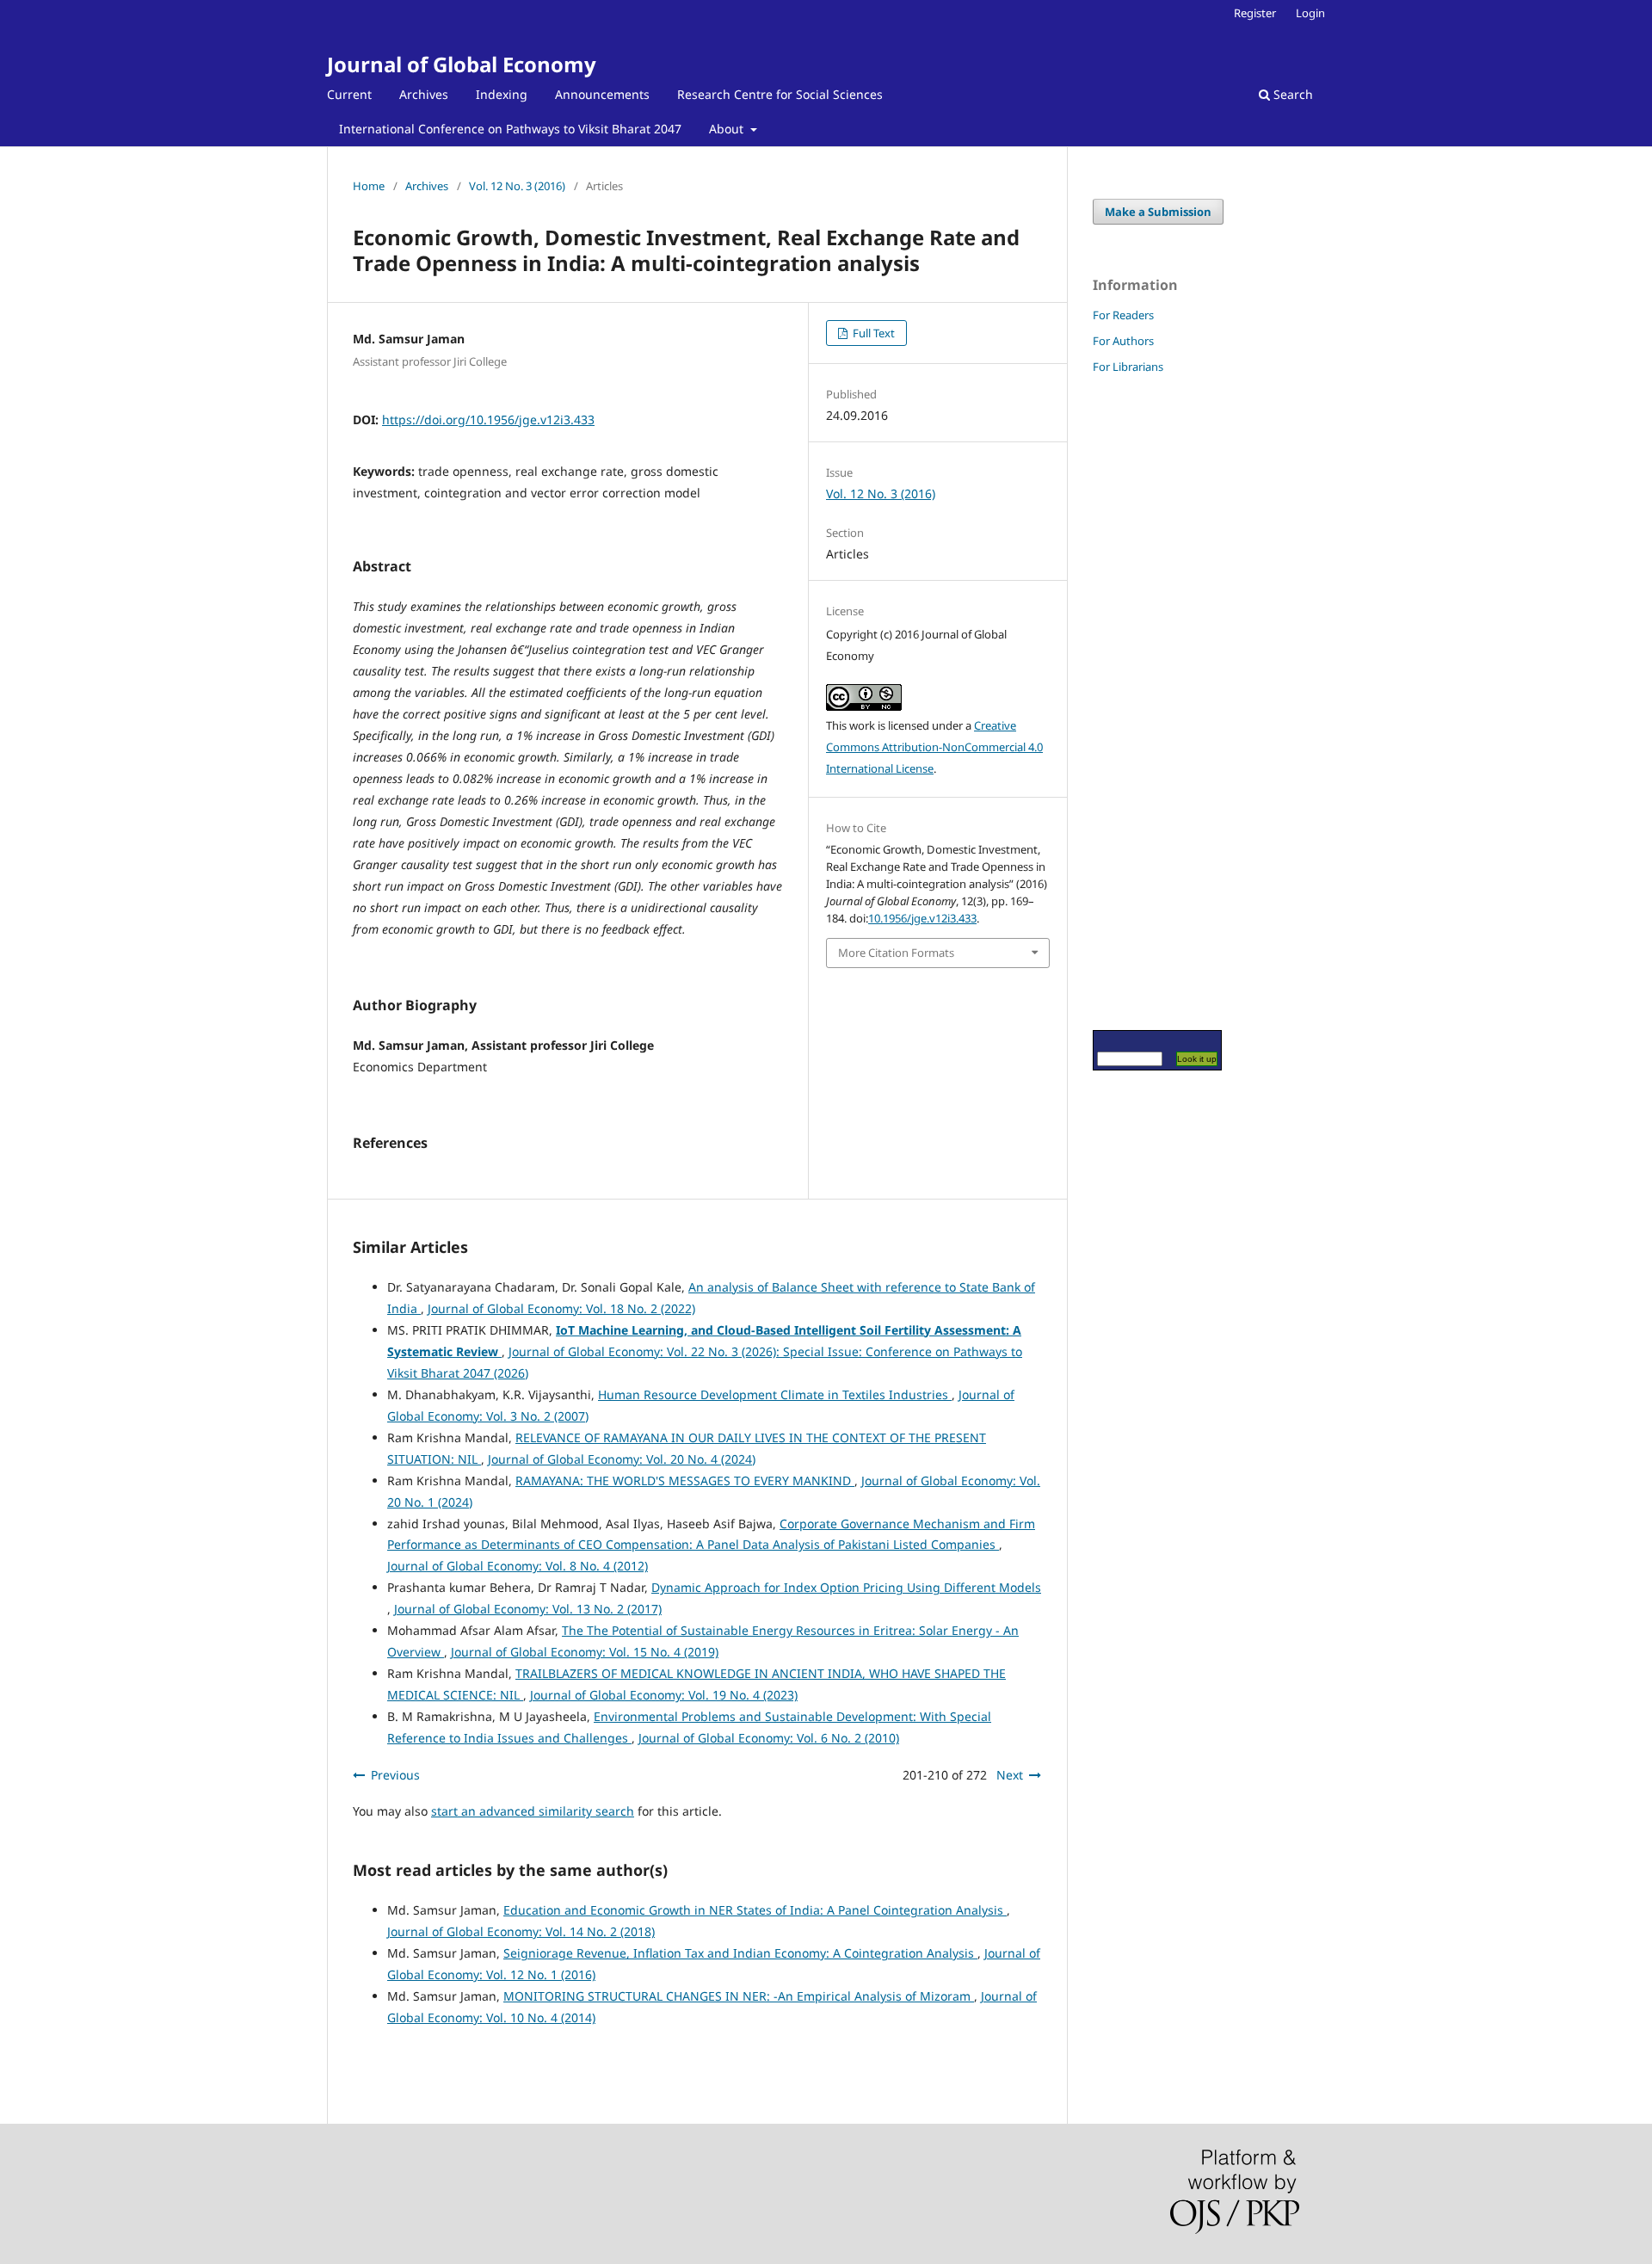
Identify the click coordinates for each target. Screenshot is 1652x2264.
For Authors (1123, 341)
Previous (395, 1775)
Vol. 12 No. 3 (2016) (517, 186)
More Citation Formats (896, 953)
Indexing (502, 94)
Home (369, 186)
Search (1291, 94)
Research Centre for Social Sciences (780, 94)
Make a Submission (1158, 212)
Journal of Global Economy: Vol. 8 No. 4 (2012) (518, 1566)
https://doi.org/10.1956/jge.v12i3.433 (488, 419)
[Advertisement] (1144, 701)
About (728, 129)
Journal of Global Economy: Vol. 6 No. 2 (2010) (769, 1738)
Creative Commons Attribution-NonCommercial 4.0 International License (934, 747)
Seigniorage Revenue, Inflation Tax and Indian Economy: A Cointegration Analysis (740, 1953)
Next (1010, 1775)
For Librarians (1128, 367)
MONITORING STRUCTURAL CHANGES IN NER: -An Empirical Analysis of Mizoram (739, 1996)
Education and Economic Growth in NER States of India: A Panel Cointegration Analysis (755, 1910)
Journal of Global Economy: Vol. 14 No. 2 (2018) (521, 1931)
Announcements (602, 94)
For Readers (1123, 315)
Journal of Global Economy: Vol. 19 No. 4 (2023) (664, 1695)
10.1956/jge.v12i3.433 (922, 918)
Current (349, 94)
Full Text (872, 333)
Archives (424, 94)
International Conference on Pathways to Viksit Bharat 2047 (510, 129)
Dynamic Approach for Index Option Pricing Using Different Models (846, 1587)
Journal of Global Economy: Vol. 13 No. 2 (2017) (528, 1609)
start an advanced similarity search (533, 1811)
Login (1310, 13)
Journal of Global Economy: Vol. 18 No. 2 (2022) (561, 1308)
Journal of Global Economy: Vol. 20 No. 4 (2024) (622, 1459)
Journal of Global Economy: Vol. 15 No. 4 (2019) (585, 1652)
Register (1255, 13)
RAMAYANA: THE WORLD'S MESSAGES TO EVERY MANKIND (685, 1481)
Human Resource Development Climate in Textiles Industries (775, 1394)
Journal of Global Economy (462, 64)
